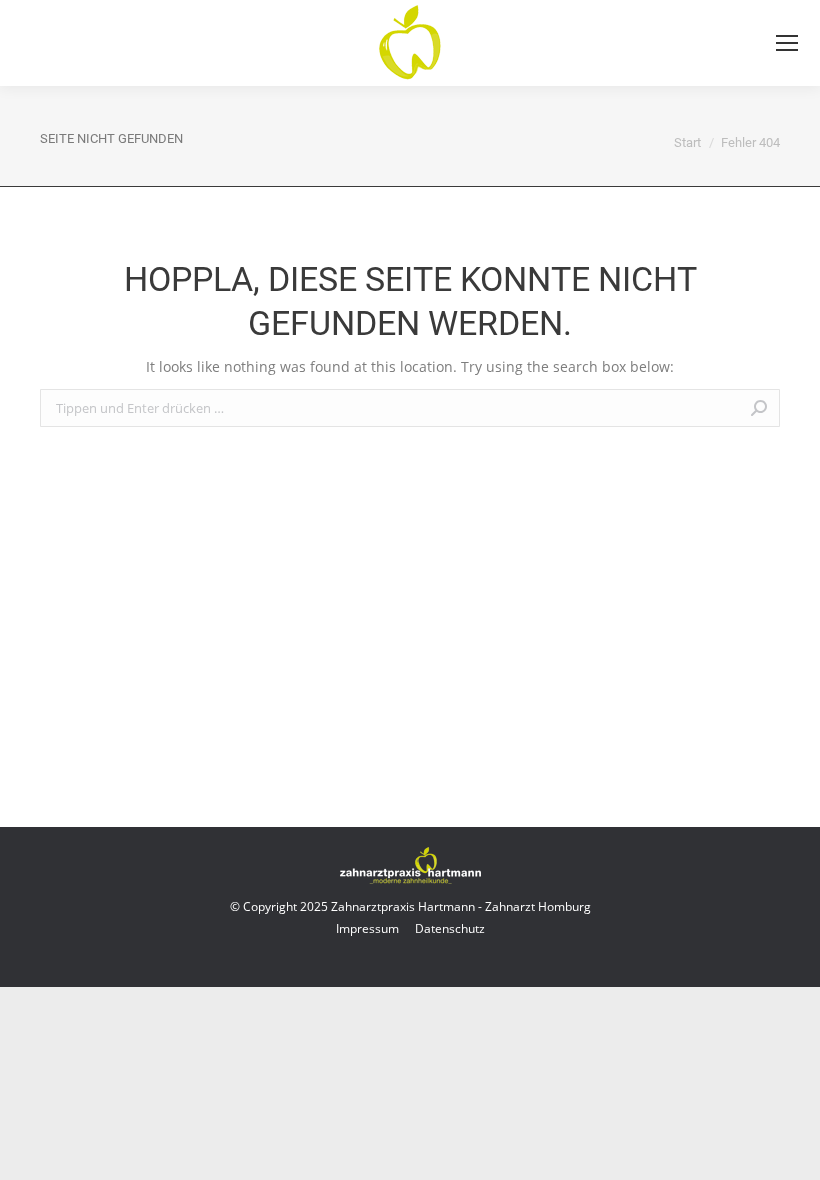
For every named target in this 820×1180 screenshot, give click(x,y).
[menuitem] (367, 928)
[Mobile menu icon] (787, 43)
